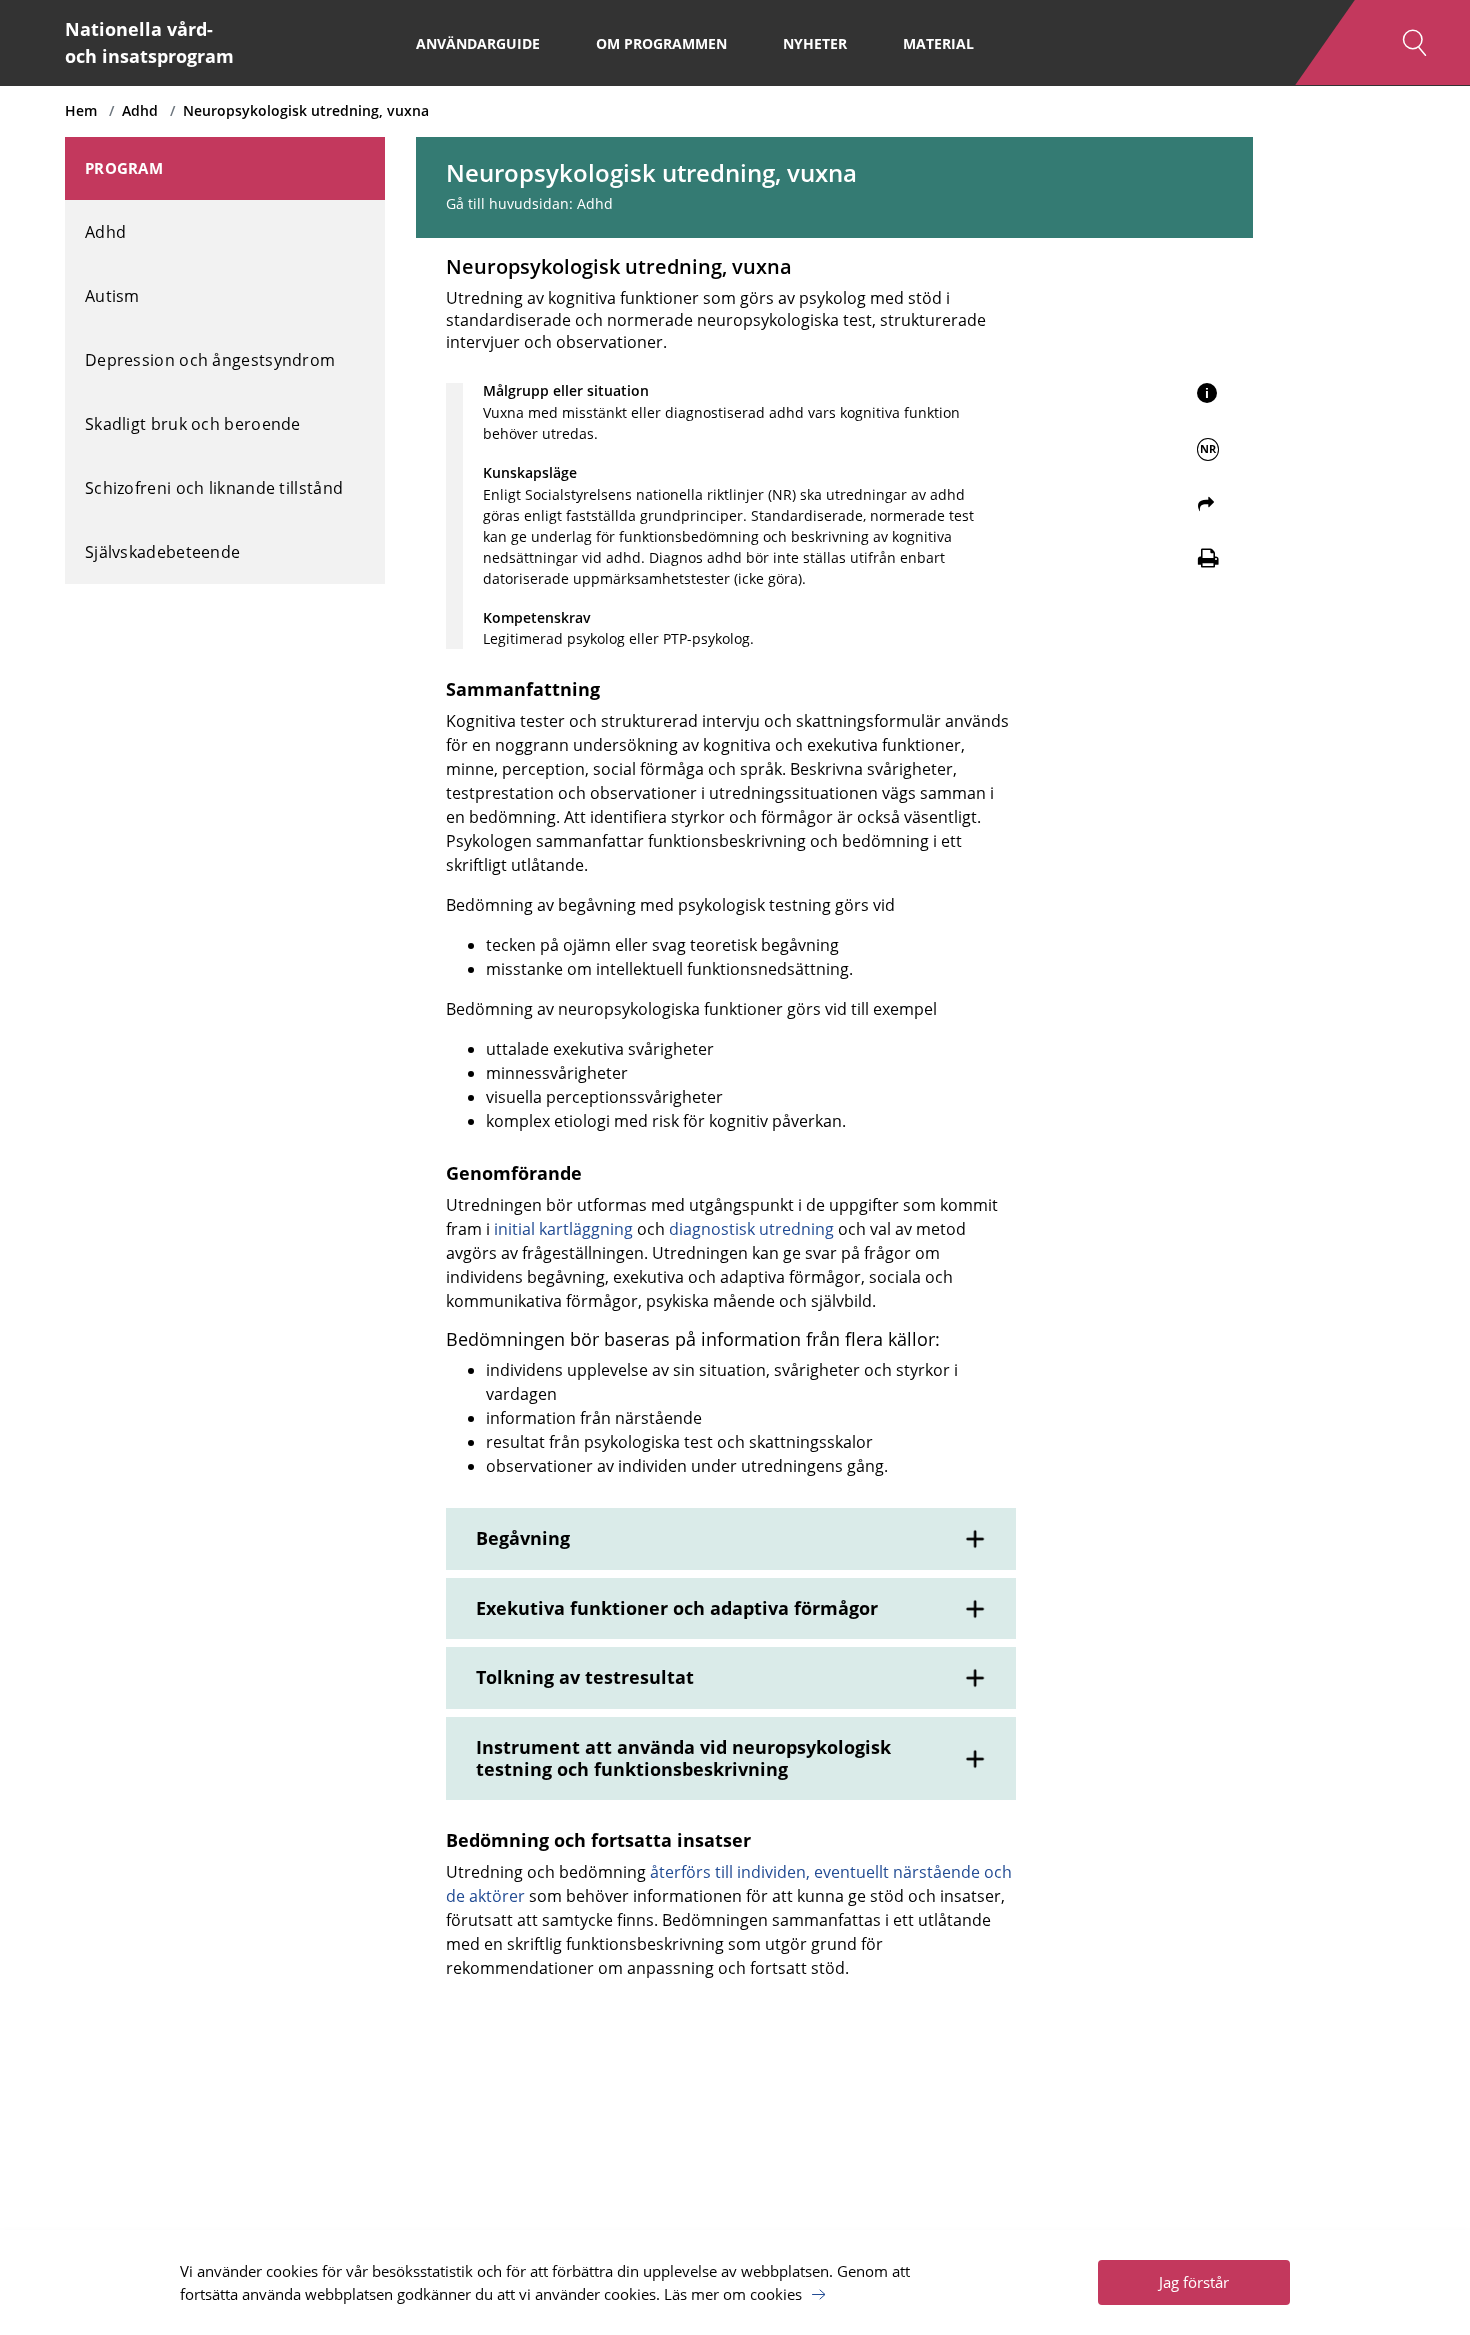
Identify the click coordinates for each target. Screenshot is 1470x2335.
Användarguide (478, 43)
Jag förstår (1194, 2282)
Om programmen (661, 43)
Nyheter (815, 43)
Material (938, 43)
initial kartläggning (563, 1229)
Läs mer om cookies (733, 2294)
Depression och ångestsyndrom (210, 360)
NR (1208, 448)
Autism (112, 296)
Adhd (140, 110)
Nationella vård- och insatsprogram (149, 42)
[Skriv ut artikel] (1208, 558)
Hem (81, 110)
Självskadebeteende (162, 552)
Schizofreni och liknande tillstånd (214, 488)
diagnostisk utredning (751, 1229)
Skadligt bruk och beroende (193, 424)
